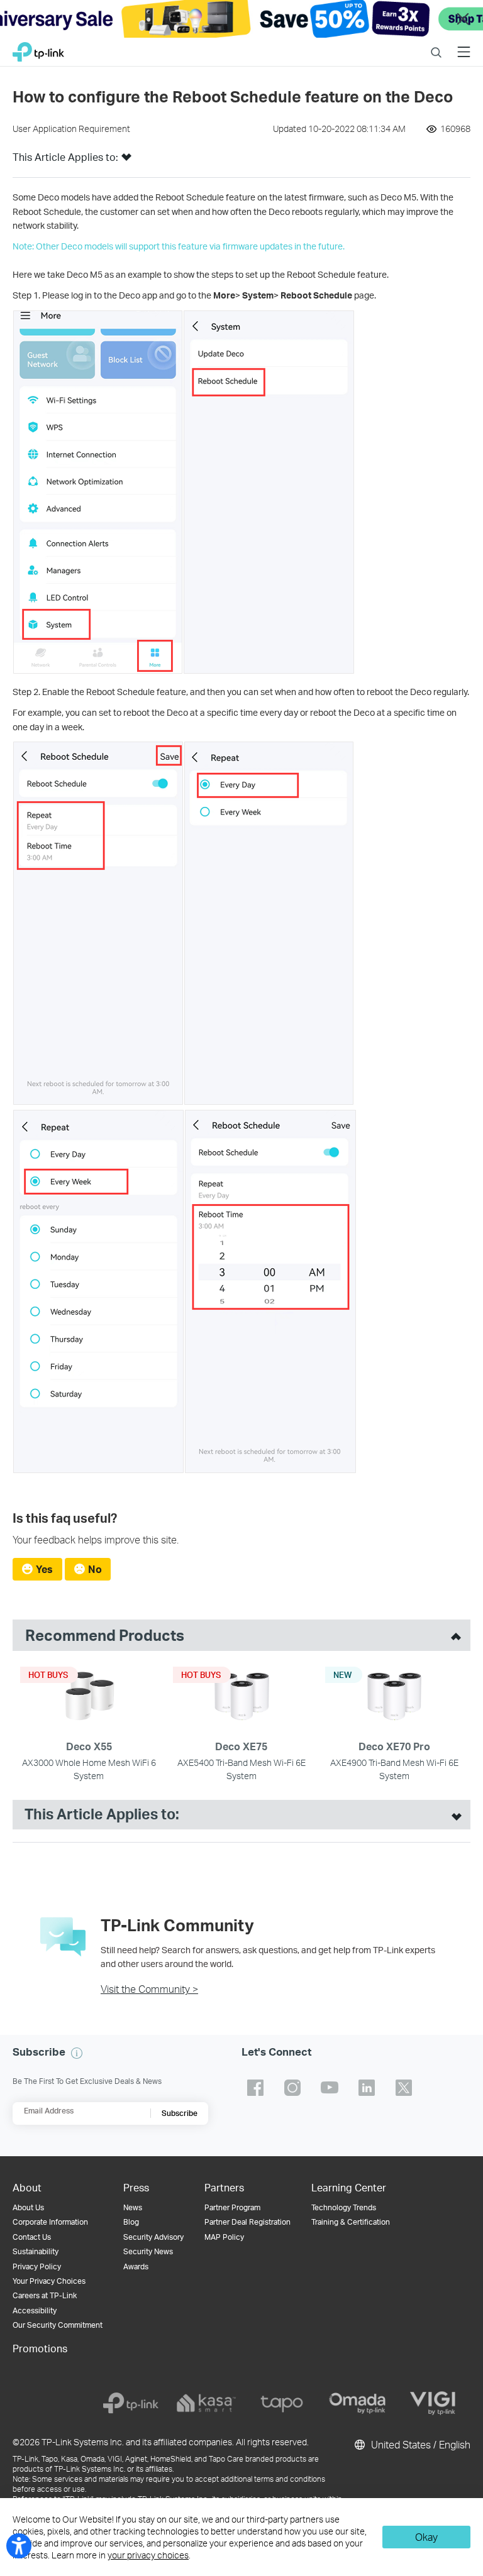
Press (136, 2187)
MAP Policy (224, 2237)
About (27, 2187)
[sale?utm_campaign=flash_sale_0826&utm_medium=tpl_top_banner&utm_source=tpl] (241, 19)
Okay (426, 2537)
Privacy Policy (37, 2266)
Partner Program (232, 2207)
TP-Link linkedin (367, 2088)
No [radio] (95, 1569)
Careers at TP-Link (45, 2295)
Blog (131, 2222)
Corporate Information (50, 2222)
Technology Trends (344, 2207)
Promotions (40, 2348)
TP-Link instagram (292, 2088)
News (133, 2207)
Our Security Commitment (58, 2325)
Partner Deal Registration (247, 2222)
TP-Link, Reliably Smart (38, 49)
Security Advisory (153, 2237)
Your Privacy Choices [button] (49, 2281)
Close (463, 19)
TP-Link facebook (255, 2088)
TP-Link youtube (330, 2088)
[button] (126, 161)
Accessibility (35, 2310)
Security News (148, 2251)
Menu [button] (464, 44)
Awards (136, 2266)
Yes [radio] (44, 1569)
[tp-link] (131, 2403)
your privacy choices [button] (148, 2555)
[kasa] (206, 2403)
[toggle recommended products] (453, 1635)
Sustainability (36, 2251)
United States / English (419, 2444)
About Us (28, 2207)
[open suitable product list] (453, 1815)
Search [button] (436, 44)
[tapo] (282, 2403)
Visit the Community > (149, 1989)
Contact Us (32, 2237)
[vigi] (433, 2403)
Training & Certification (351, 2222)
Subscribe (180, 2113)
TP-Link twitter (404, 2088)
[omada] (357, 2403)
